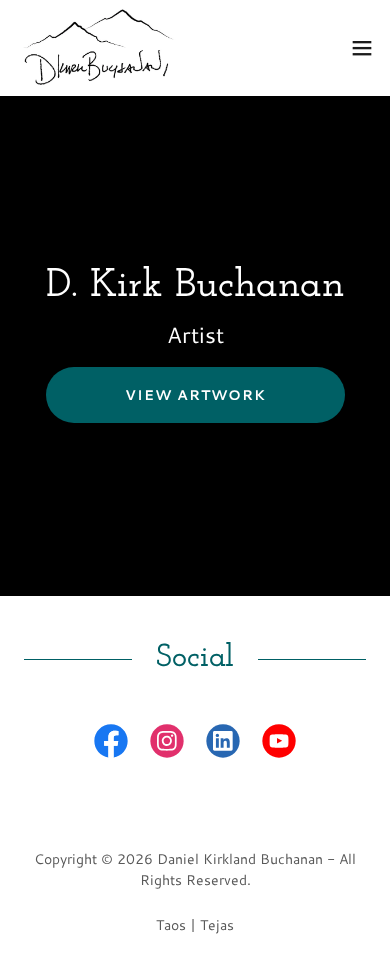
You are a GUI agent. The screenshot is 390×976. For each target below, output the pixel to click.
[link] (96, 48)
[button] (362, 48)
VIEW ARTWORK (195, 395)
